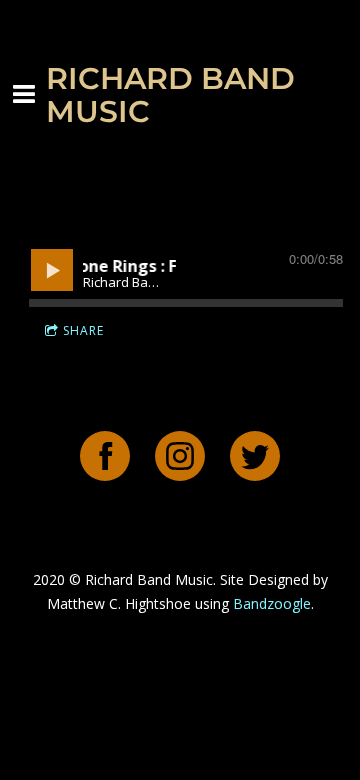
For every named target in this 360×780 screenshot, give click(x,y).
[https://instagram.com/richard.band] (180, 458)
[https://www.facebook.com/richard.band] (105, 458)
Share (83, 330)
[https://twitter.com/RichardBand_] (255, 458)
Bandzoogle (272, 603)
